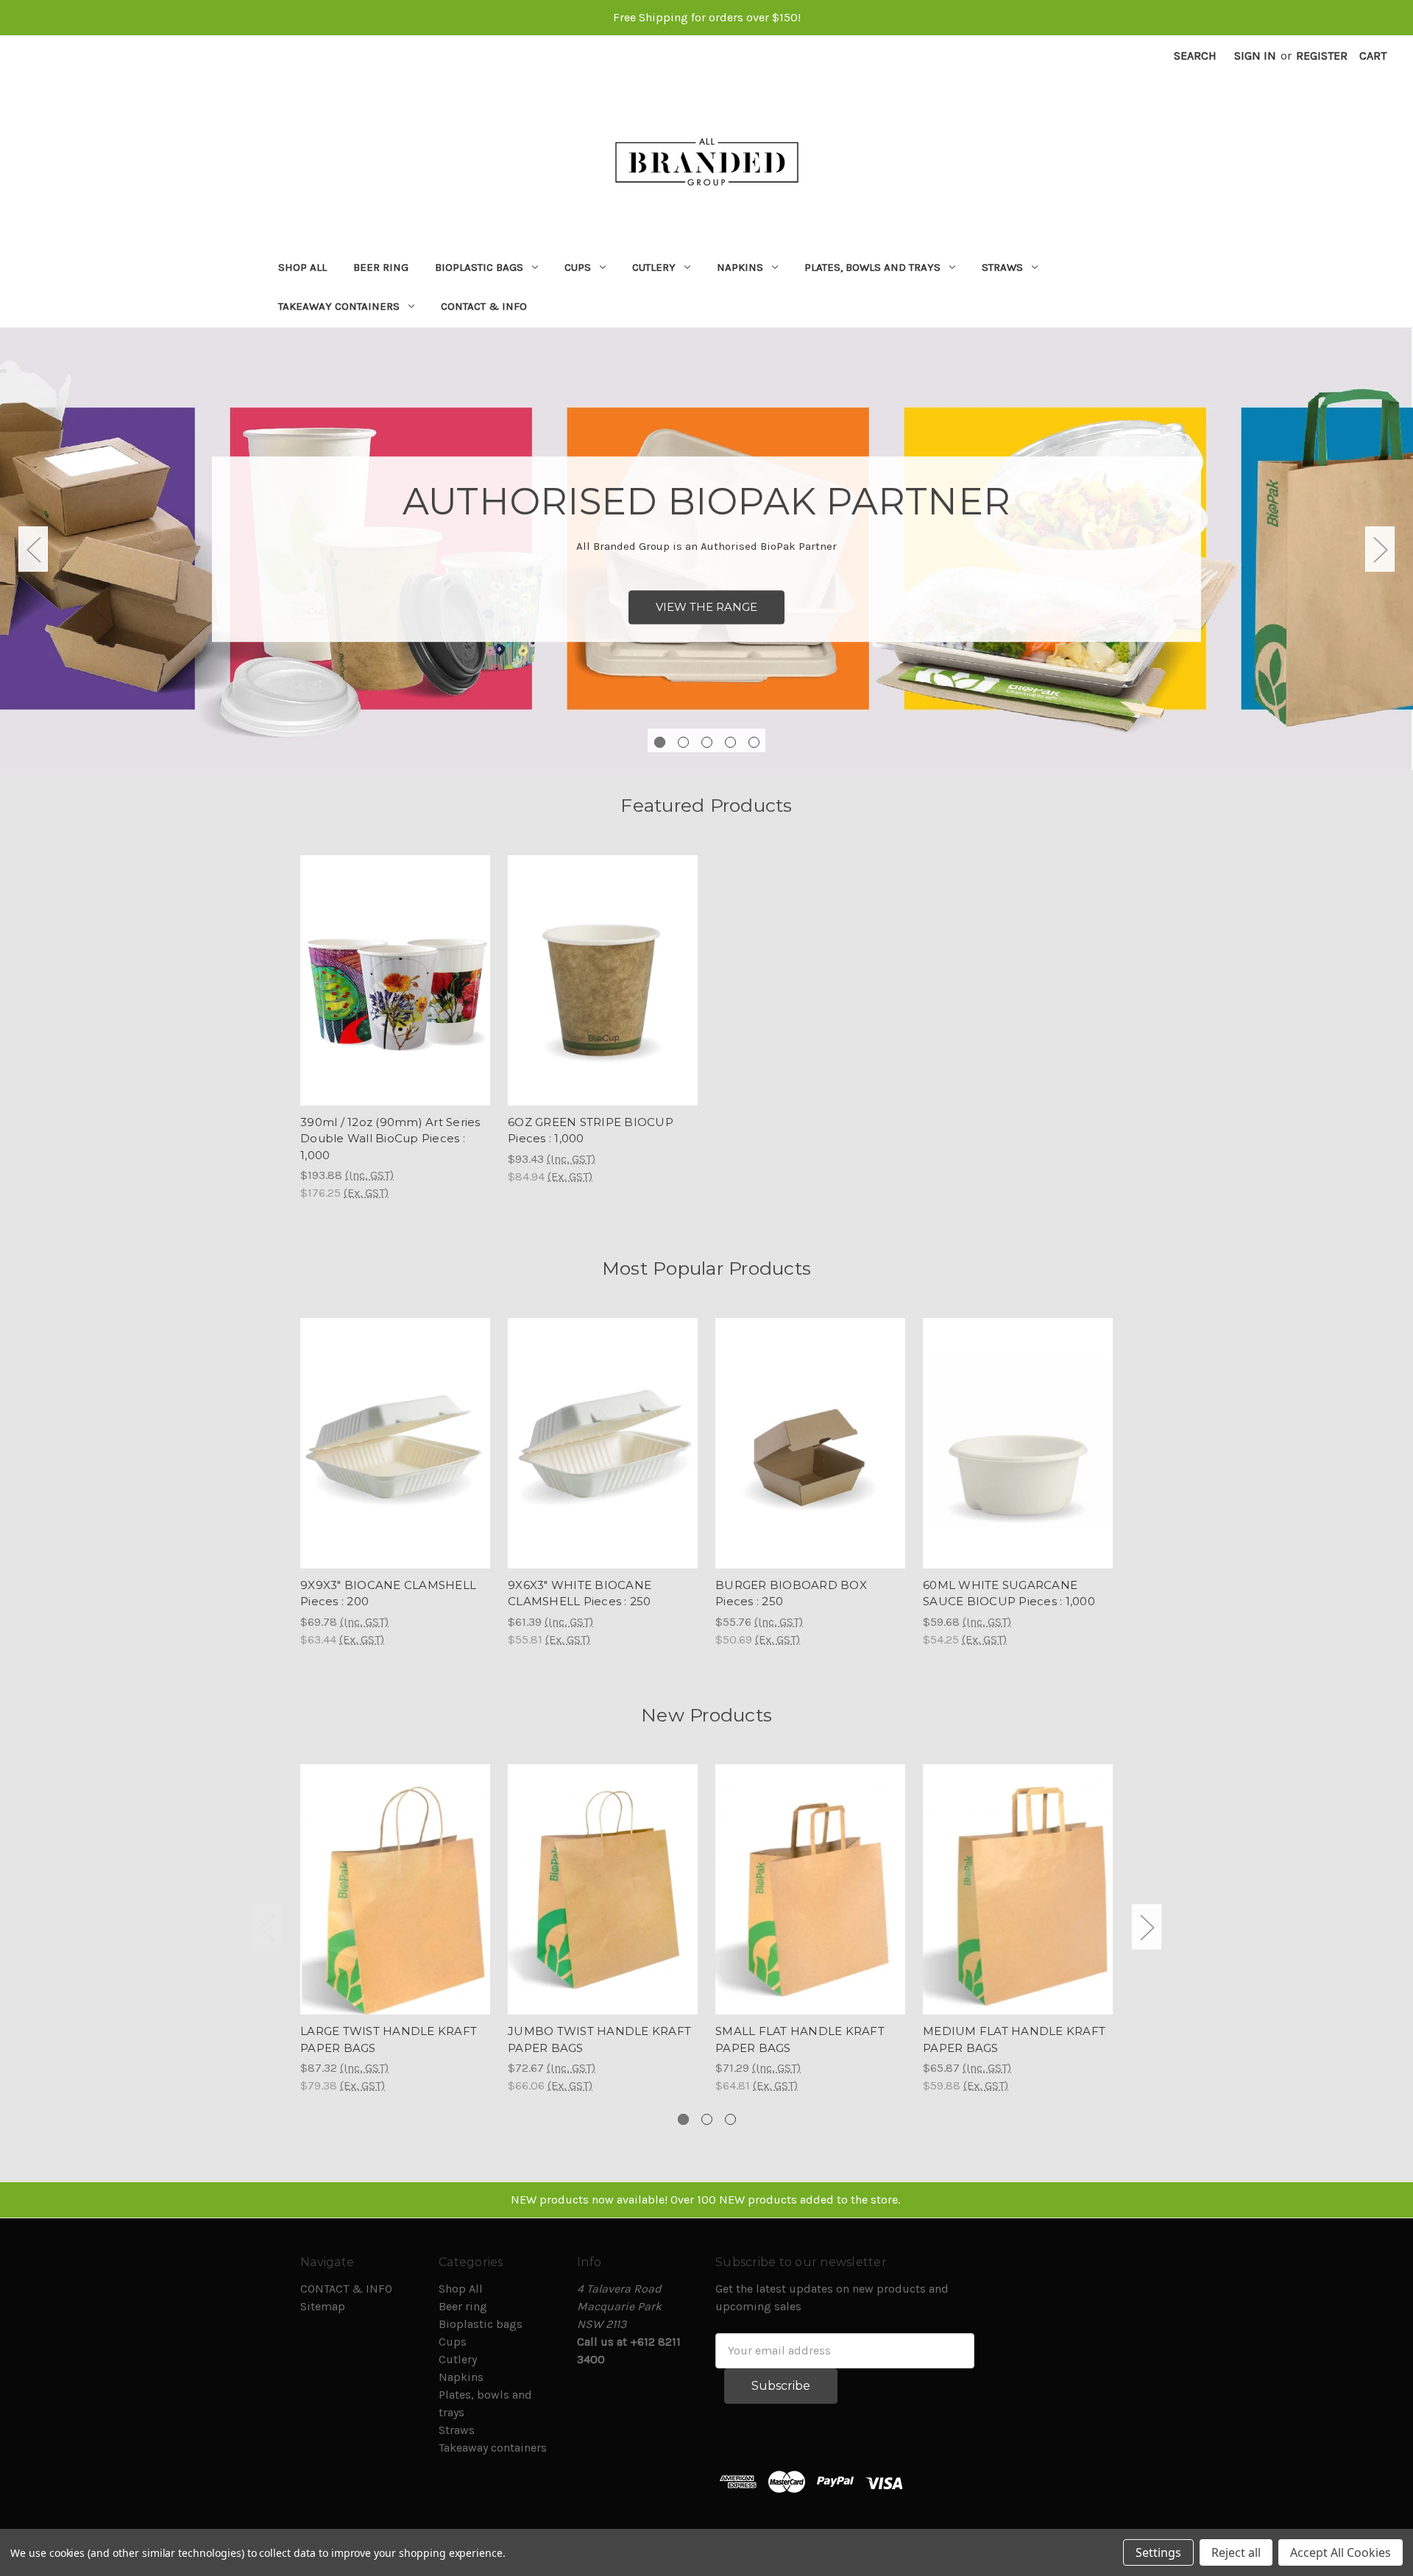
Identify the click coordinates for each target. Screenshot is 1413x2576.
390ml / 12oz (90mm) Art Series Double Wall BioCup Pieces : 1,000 (390, 1139)
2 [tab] (683, 742)
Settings (1158, 2552)
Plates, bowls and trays (872, 267)
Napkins (740, 267)
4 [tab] (730, 742)
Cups (578, 267)
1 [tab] (660, 742)
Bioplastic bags (479, 267)
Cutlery (654, 267)
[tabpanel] (706, 549)
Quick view (395, 1875)
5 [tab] (754, 742)
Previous (33, 549)
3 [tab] (707, 742)
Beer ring (381, 267)
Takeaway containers (339, 306)
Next (1380, 549)
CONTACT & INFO (484, 306)
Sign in (1255, 56)
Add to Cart (396, 995)
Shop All (302, 267)
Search (1195, 56)
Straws (1002, 267)
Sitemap (323, 2306)
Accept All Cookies (1341, 2552)
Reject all (1236, 2552)
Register (1322, 56)
